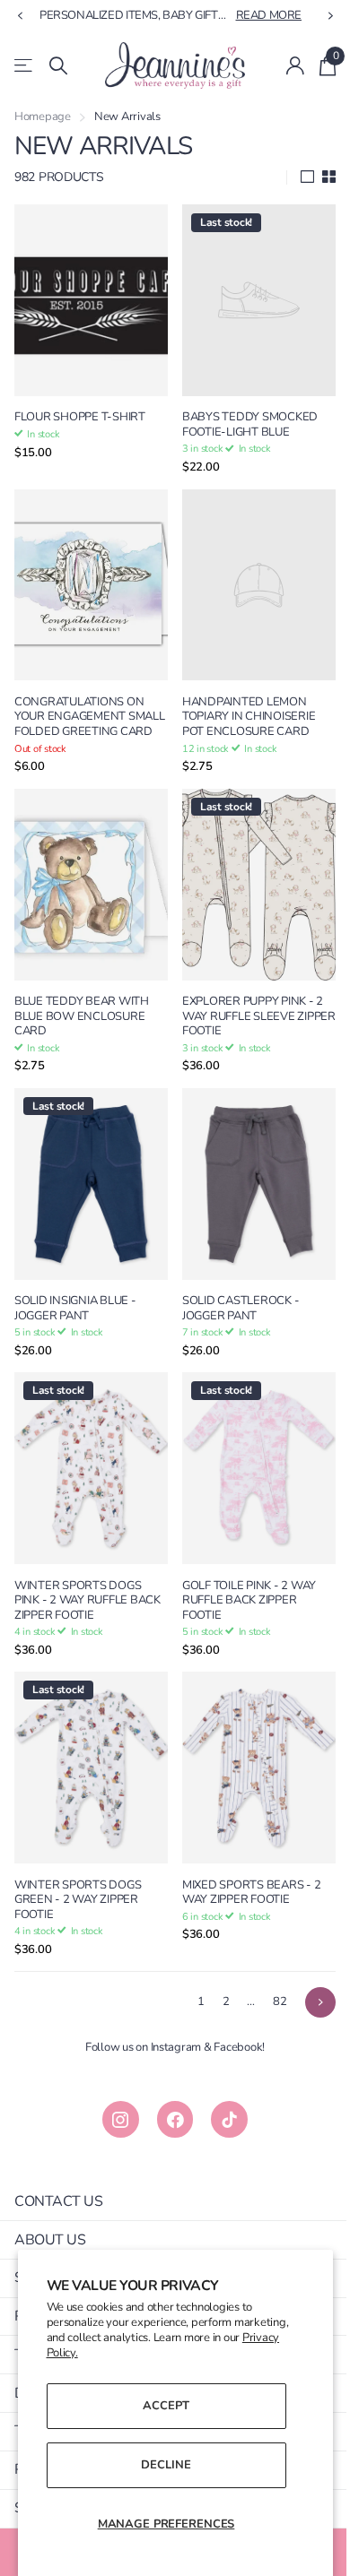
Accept (159, 2406)
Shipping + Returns (85, 2243)
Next (307, 1967)
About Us (50, 2204)
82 (266, 1966)
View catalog (25, 66)
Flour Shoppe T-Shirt (80, 409)
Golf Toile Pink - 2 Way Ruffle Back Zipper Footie (243, 1573)
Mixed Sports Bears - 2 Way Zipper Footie (245, 1857)
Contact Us (58, 2165)
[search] (58, 66)
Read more (256, 15)
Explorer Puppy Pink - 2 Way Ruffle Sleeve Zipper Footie (246, 1006)
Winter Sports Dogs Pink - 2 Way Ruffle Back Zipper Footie (87, 1573)
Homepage (43, 117)
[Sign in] (282, 65)
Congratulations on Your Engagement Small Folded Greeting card (86, 707)
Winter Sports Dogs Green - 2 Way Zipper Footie (78, 1864)
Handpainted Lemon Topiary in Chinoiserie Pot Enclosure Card (242, 700)
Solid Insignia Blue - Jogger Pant (75, 1289)
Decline (159, 2465)
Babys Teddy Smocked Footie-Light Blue (244, 416)
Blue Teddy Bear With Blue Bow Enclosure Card (82, 1006)
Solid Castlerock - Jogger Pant (234, 1289)
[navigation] (20, 16)
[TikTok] (223, 2084)
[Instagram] (114, 2084)
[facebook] (168, 2084)
